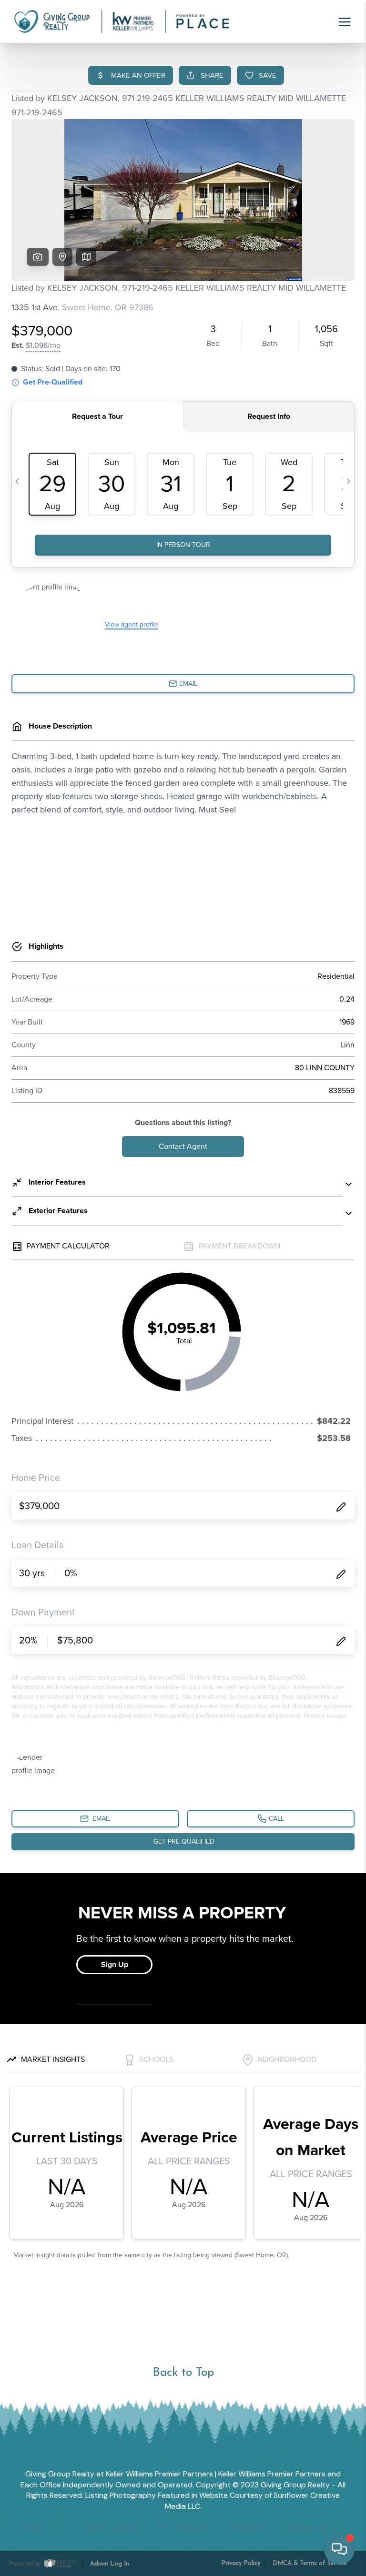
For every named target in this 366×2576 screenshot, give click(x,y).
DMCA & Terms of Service (310, 2563)
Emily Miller (244, 2528)
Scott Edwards (180, 2528)
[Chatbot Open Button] (339, 2549)
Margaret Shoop (313, 2528)
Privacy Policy (241, 2563)
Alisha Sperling (110, 2528)
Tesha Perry (45, 2528)
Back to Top (183, 2373)
